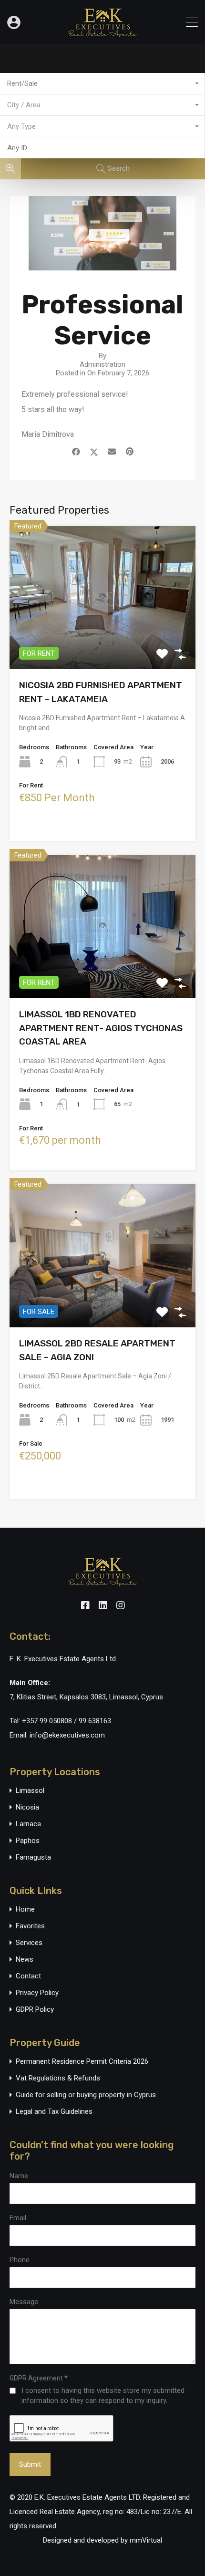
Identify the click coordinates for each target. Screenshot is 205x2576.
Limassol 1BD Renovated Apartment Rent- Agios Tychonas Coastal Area (101, 1028)
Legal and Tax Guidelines (54, 2112)
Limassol (30, 1791)
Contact (28, 1976)
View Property (103, 641)
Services (29, 1943)
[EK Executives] (102, 33)
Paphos (28, 1841)
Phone (20, 2260)
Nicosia (27, 1807)
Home (25, 1909)
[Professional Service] (102, 266)
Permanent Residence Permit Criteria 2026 (82, 2062)
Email (18, 2218)
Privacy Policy (37, 1993)
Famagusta (33, 1857)
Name (19, 2176)
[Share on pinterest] (130, 452)
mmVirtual (146, 2540)
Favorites (30, 1926)
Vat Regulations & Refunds (58, 2078)
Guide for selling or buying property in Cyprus (86, 2095)
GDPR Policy (35, 2010)
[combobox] (102, 84)
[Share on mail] (112, 452)
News (25, 1960)
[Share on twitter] (94, 452)
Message (24, 2302)
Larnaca (28, 1824)
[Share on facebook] (76, 452)
